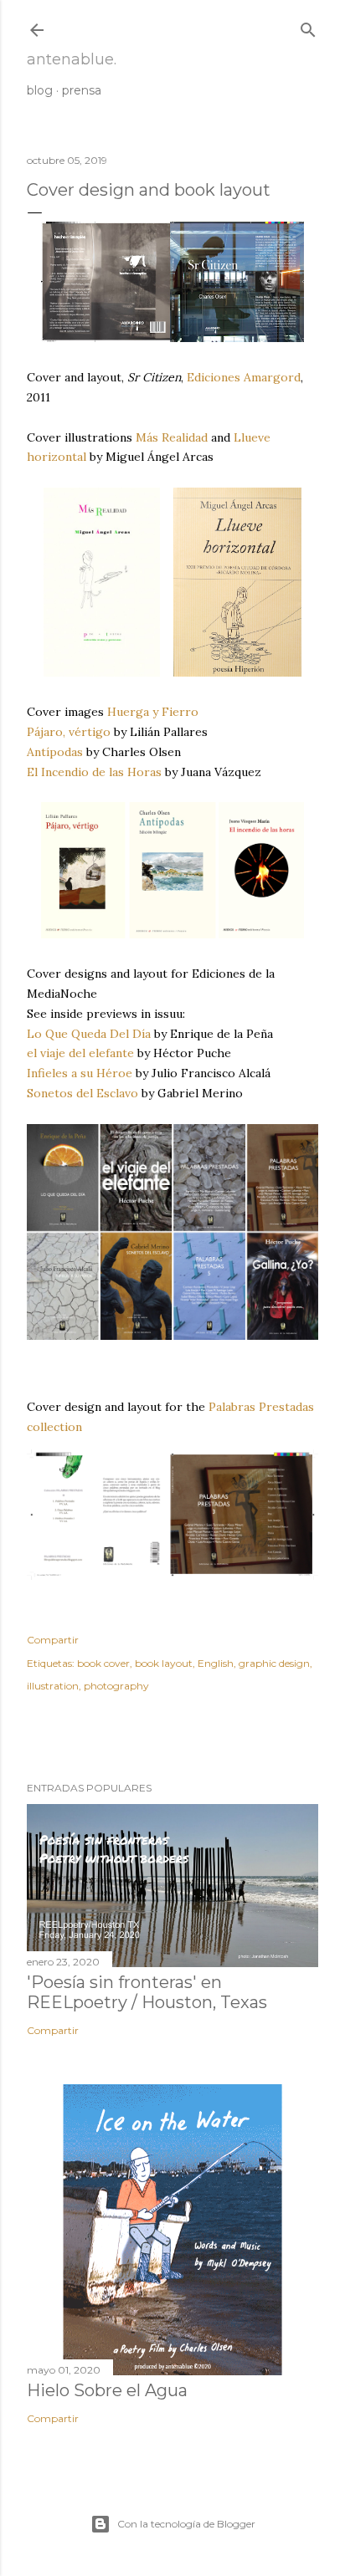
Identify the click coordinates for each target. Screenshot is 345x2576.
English (216, 1663)
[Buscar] (308, 26)
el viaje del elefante (80, 1053)
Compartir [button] (53, 1640)
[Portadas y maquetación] (172, 338)
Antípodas (55, 752)
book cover (103, 1663)
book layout (164, 1663)
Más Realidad (172, 437)
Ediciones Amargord (244, 377)
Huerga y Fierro (153, 712)
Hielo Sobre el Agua (107, 2390)
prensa (82, 90)
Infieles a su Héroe (80, 1073)
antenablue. (72, 59)
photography (116, 1686)
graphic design (274, 1663)
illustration (53, 1686)
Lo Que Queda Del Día (89, 1034)
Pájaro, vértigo (69, 732)
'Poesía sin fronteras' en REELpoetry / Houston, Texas (147, 1992)
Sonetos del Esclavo (82, 1093)
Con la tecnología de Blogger (186, 2524)
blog (40, 90)
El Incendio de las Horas (94, 772)
